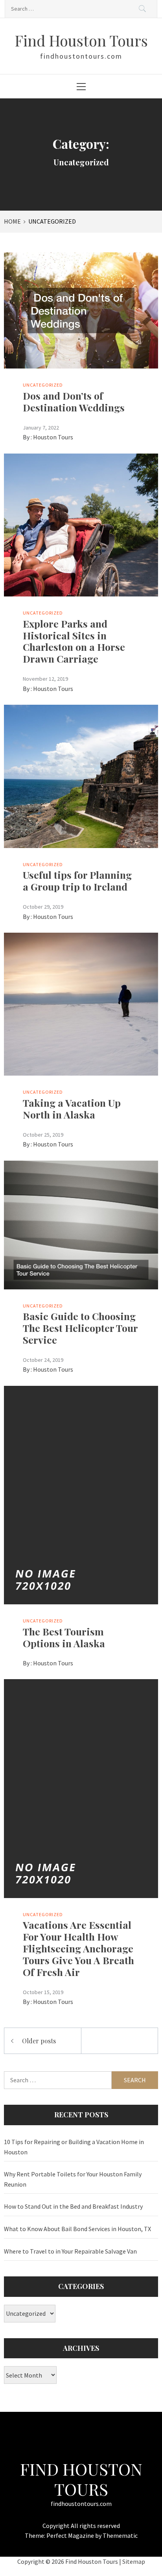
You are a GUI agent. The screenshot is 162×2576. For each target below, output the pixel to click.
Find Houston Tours (81, 40)
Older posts (39, 2041)
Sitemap (134, 2561)
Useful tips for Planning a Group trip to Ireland (77, 881)
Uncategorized (43, 385)
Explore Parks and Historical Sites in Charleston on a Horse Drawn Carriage (74, 641)
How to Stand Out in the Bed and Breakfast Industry (73, 2206)
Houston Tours (53, 437)
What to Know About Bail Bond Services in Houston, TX (77, 2229)
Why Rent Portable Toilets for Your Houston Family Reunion (73, 2179)
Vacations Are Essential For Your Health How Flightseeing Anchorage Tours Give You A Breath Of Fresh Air (78, 1948)
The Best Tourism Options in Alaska (64, 1637)
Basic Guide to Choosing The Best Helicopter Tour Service (80, 1328)
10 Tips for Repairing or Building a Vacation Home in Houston (74, 2147)
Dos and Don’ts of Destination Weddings (74, 401)
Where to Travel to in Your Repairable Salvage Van (70, 2251)
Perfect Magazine (71, 2535)
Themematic (120, 2535)
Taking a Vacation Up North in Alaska (72, 1108)
